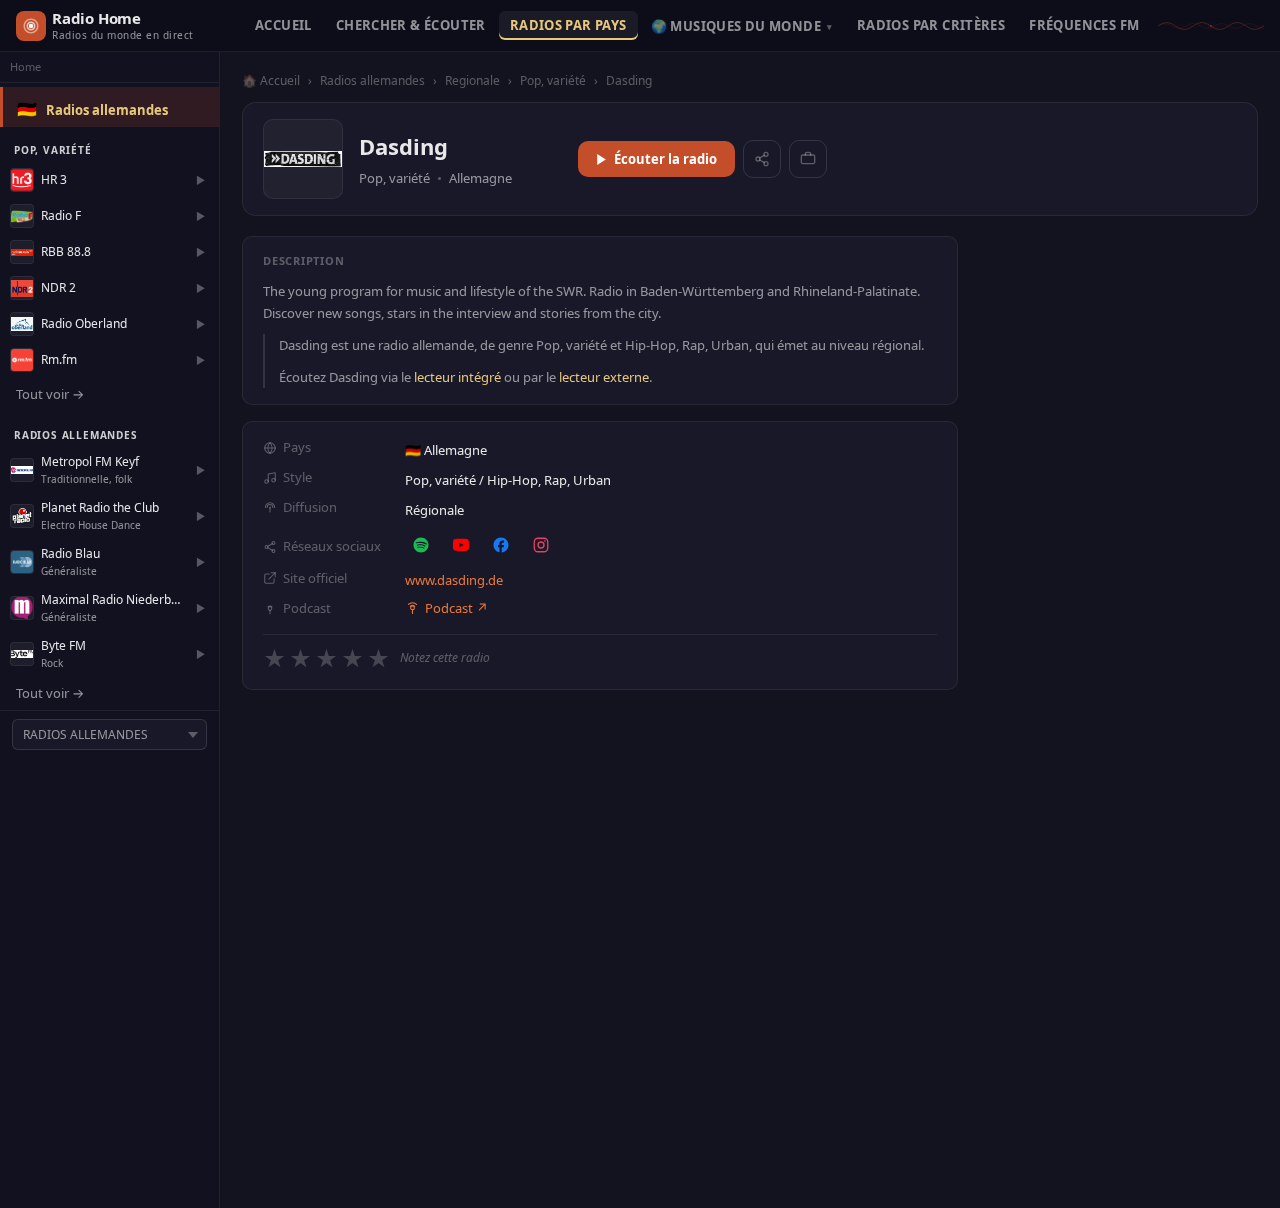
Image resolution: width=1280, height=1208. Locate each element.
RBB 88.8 (66, 251)
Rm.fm (59, 359)
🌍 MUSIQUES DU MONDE (742, 26)
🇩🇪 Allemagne (446, 450)
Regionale (472, 80)
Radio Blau (70, 553)
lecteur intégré (457, 377)
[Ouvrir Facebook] (501, 545)
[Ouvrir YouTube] (461, 545)
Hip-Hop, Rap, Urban (549, 480)
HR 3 (54, 179)
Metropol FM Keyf (90, 461)
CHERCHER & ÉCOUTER (411, 25)
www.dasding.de (454, 580)
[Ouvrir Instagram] (541, 545)
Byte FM (63, 645)
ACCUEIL (283, 25)
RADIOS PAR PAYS (568, 25)
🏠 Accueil (271, 80)
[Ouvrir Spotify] (421, 545)
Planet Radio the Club (100, 507)
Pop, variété (553, 80)
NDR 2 (58, 287)
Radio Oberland (84, 323)
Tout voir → (50, 394)
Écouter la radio (665, 159)
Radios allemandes (107, 110)
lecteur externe (604, 377)
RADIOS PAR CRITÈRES (931, 25)
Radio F (61, 215)
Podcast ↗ (456, 608)
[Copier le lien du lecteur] (808, 159)
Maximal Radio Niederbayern (113, 599)
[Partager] (762, 159)
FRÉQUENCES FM (1084, 25)
